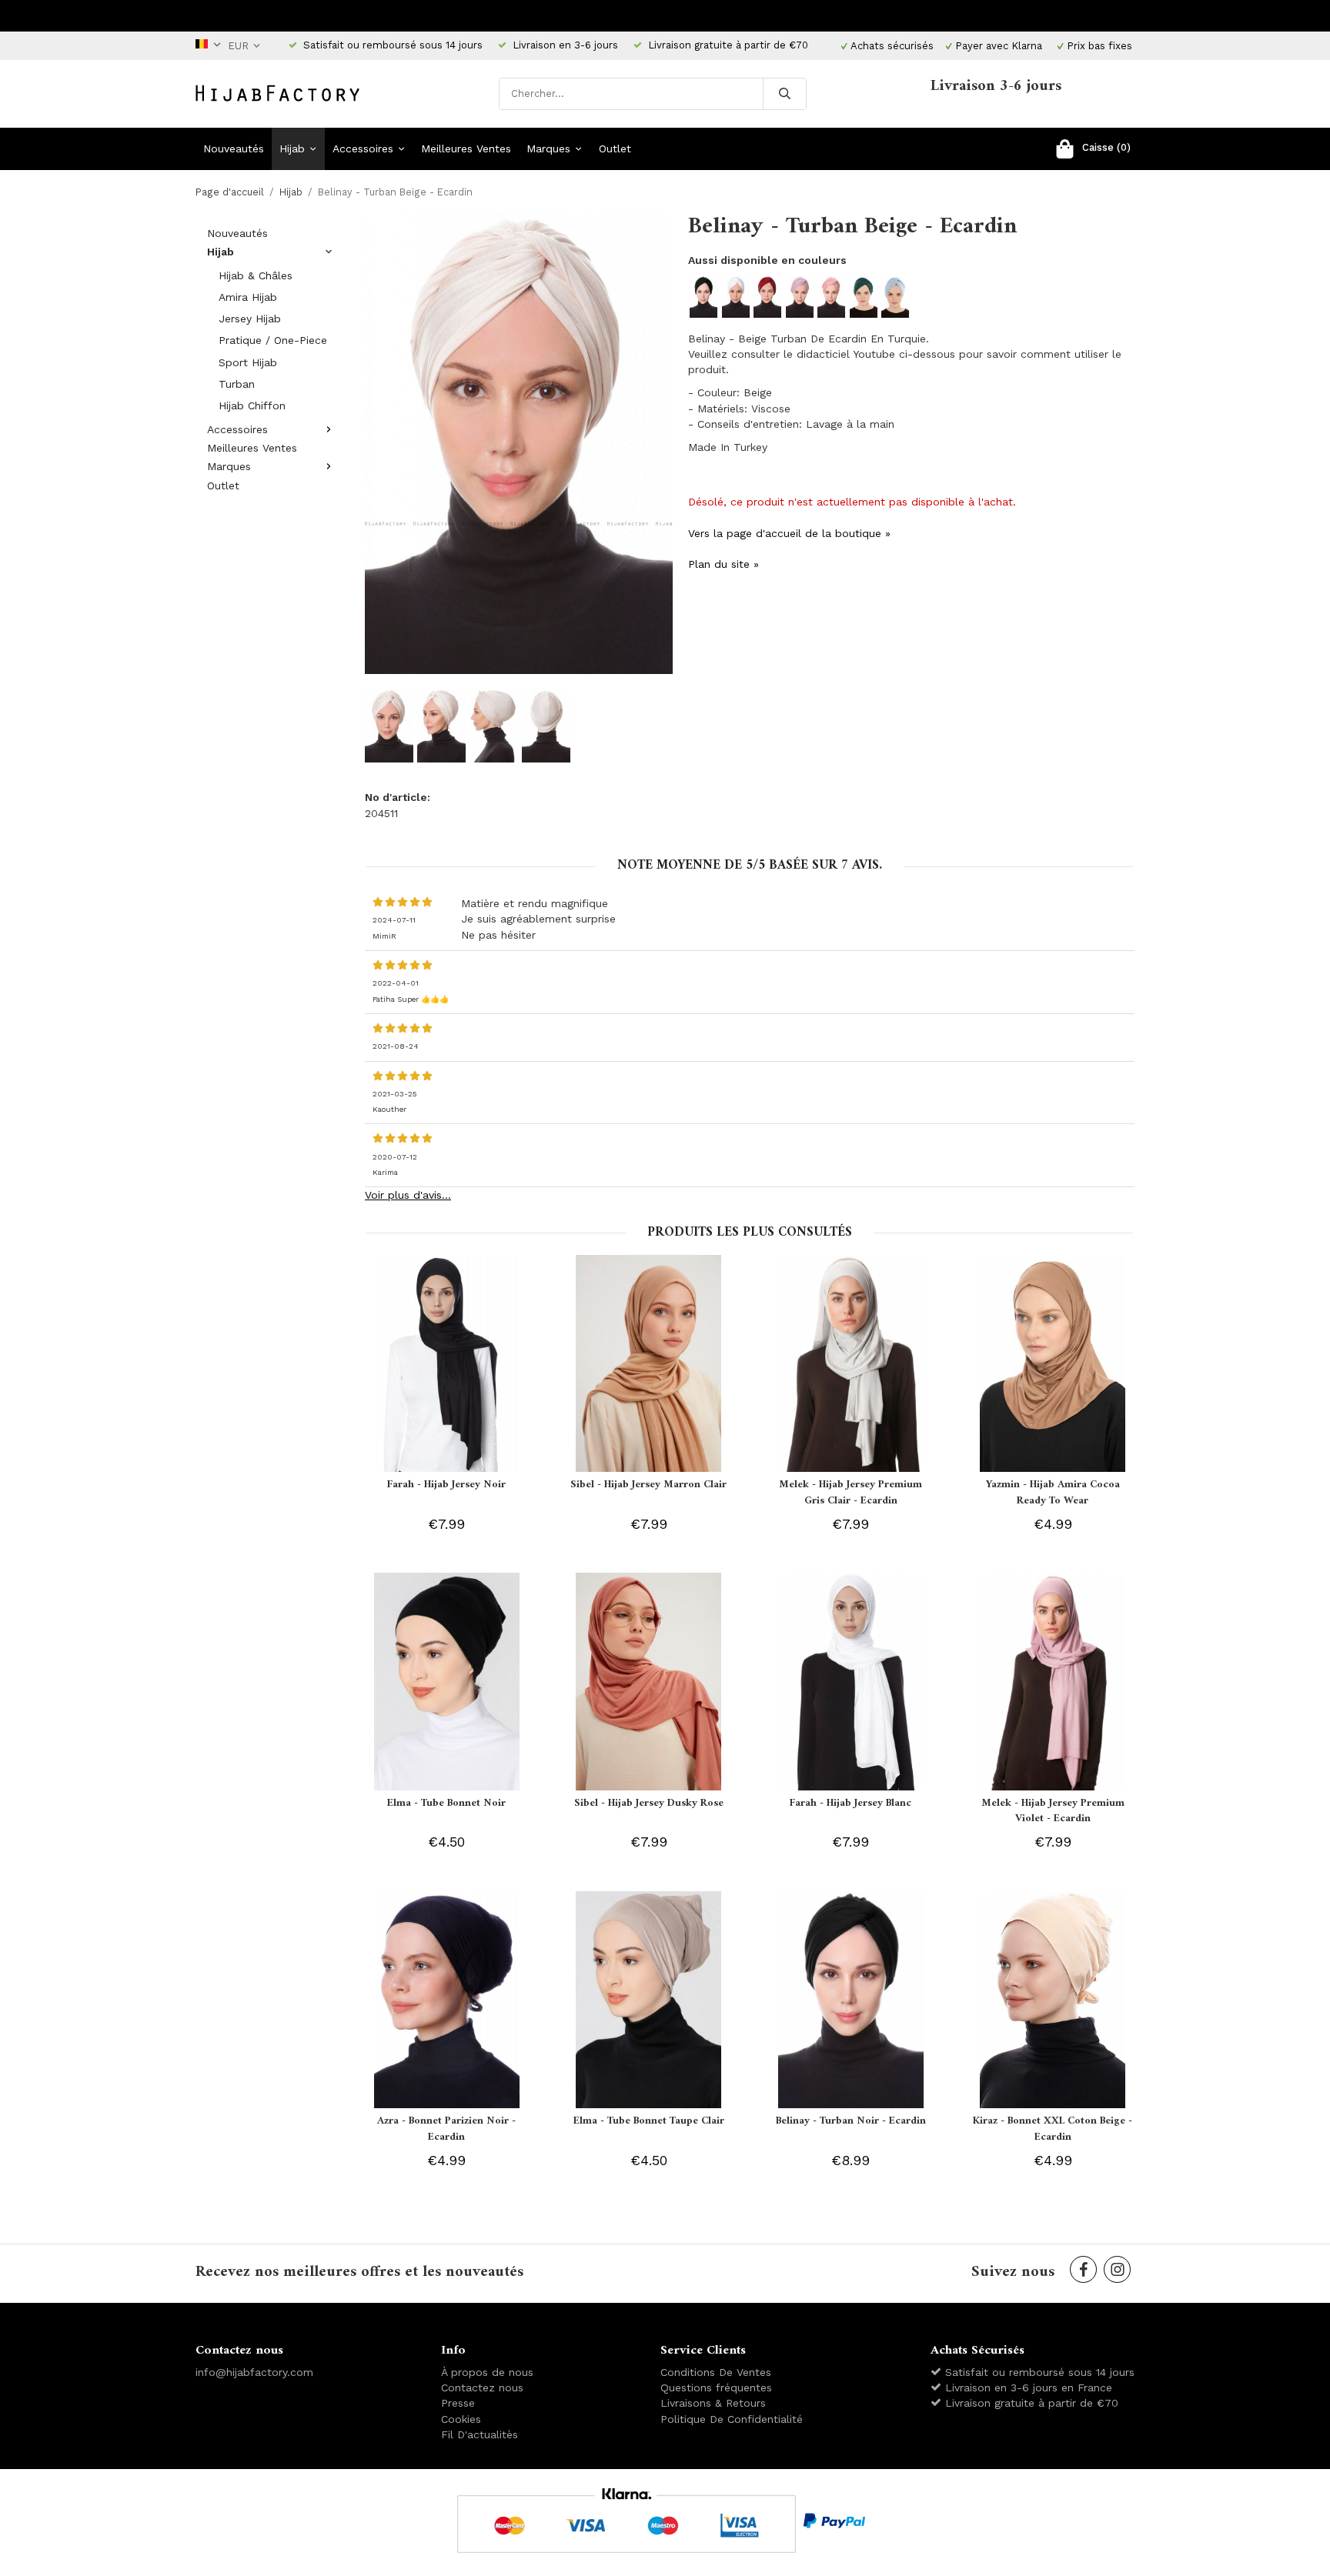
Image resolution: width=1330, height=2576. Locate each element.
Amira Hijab (248, 297)
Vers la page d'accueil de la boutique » (789, 533)
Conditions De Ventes (716, 2372)
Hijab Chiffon (252, 405)
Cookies (461, 2419)
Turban (237, 384)
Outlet (615, 148)
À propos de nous (487, 2372)
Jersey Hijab (250, 319)
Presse (458, 2403)
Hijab (292, 148)
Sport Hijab (248, 362)
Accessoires (363, 148)
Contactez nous (482, 2387)
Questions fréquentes (716, 2387)
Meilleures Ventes (466, 148)
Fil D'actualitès (480, 2434)
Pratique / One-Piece (273, 340)
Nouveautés (234, 148)
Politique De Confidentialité (732, 2419)
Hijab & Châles (256, 275)
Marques (548, 148)
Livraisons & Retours (713, 2403)
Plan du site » (723, 564)
